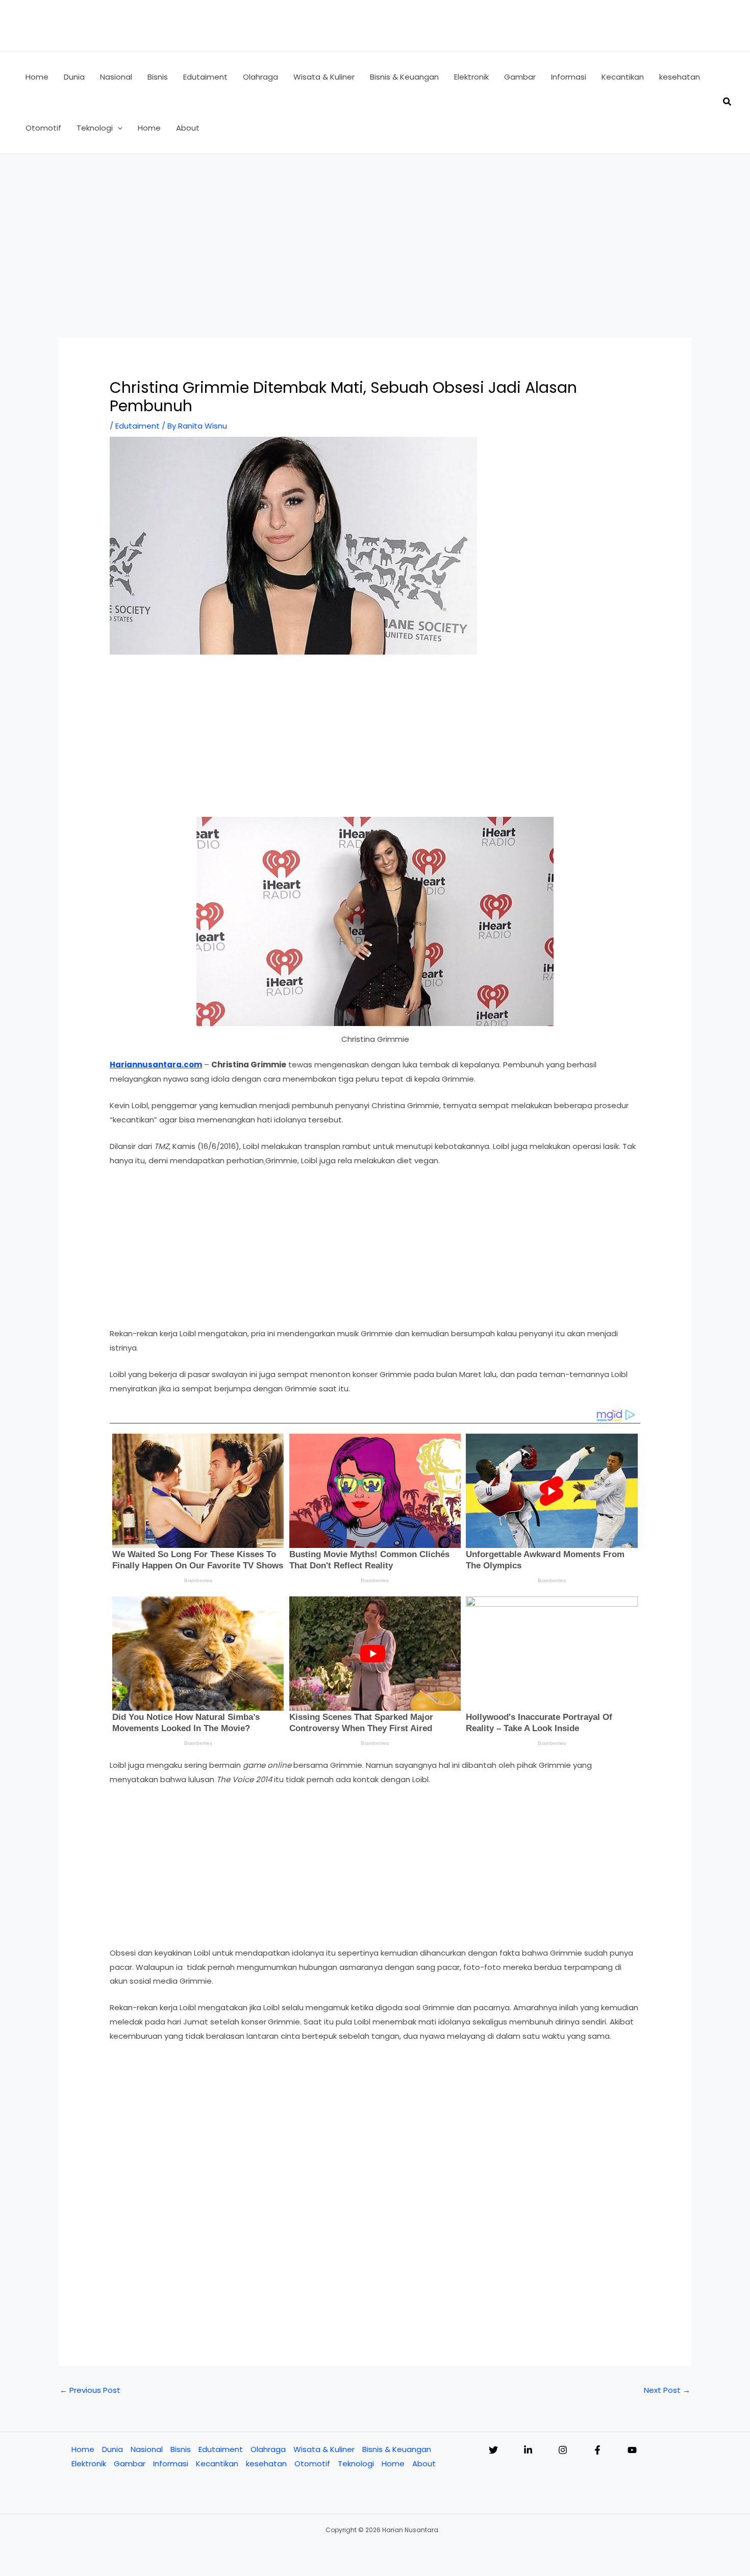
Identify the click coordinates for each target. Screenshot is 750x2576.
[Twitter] (493, 2450)
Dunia (112, 2449)
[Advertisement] (375, 231)
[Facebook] (597, 2450)
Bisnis (181, 2449)
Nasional (147, 2449)
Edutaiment (137, 426)
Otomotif (312, 2464)
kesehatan (266, 2464)
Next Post (667, 2390)
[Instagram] (563, 2450)
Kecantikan (217, 2464)
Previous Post (90, 2390)
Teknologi (356, 2464)
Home (83, 2449)
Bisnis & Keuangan (397, 2449)
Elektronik (89, 2464)
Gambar (130, 2464)
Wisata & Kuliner (324, 2449)
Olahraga (268, 2449)
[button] (118, 128)
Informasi (171, 2464)
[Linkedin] (528, 2450)
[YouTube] (632, 2450)
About (424, 2464)
